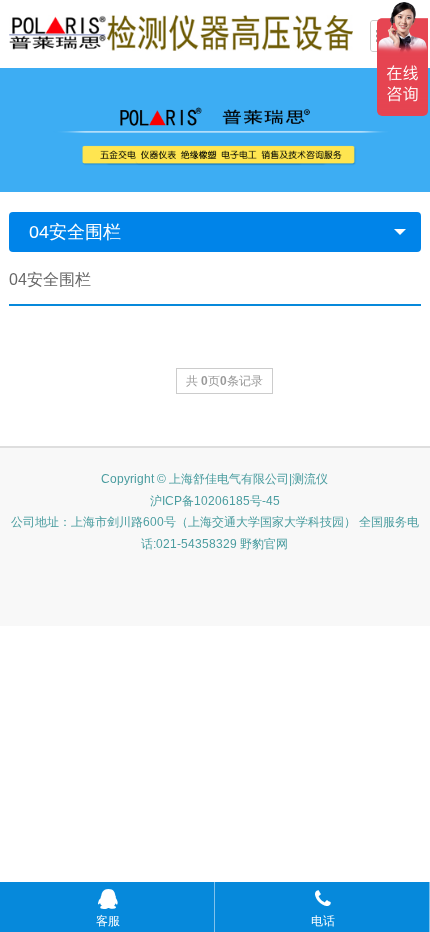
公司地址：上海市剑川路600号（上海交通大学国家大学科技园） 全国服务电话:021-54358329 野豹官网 (215, 533)
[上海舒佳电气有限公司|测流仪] (181, 32)
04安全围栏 (75, 232)
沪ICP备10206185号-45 (215, 501)
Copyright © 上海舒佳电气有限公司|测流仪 (214, 479)
